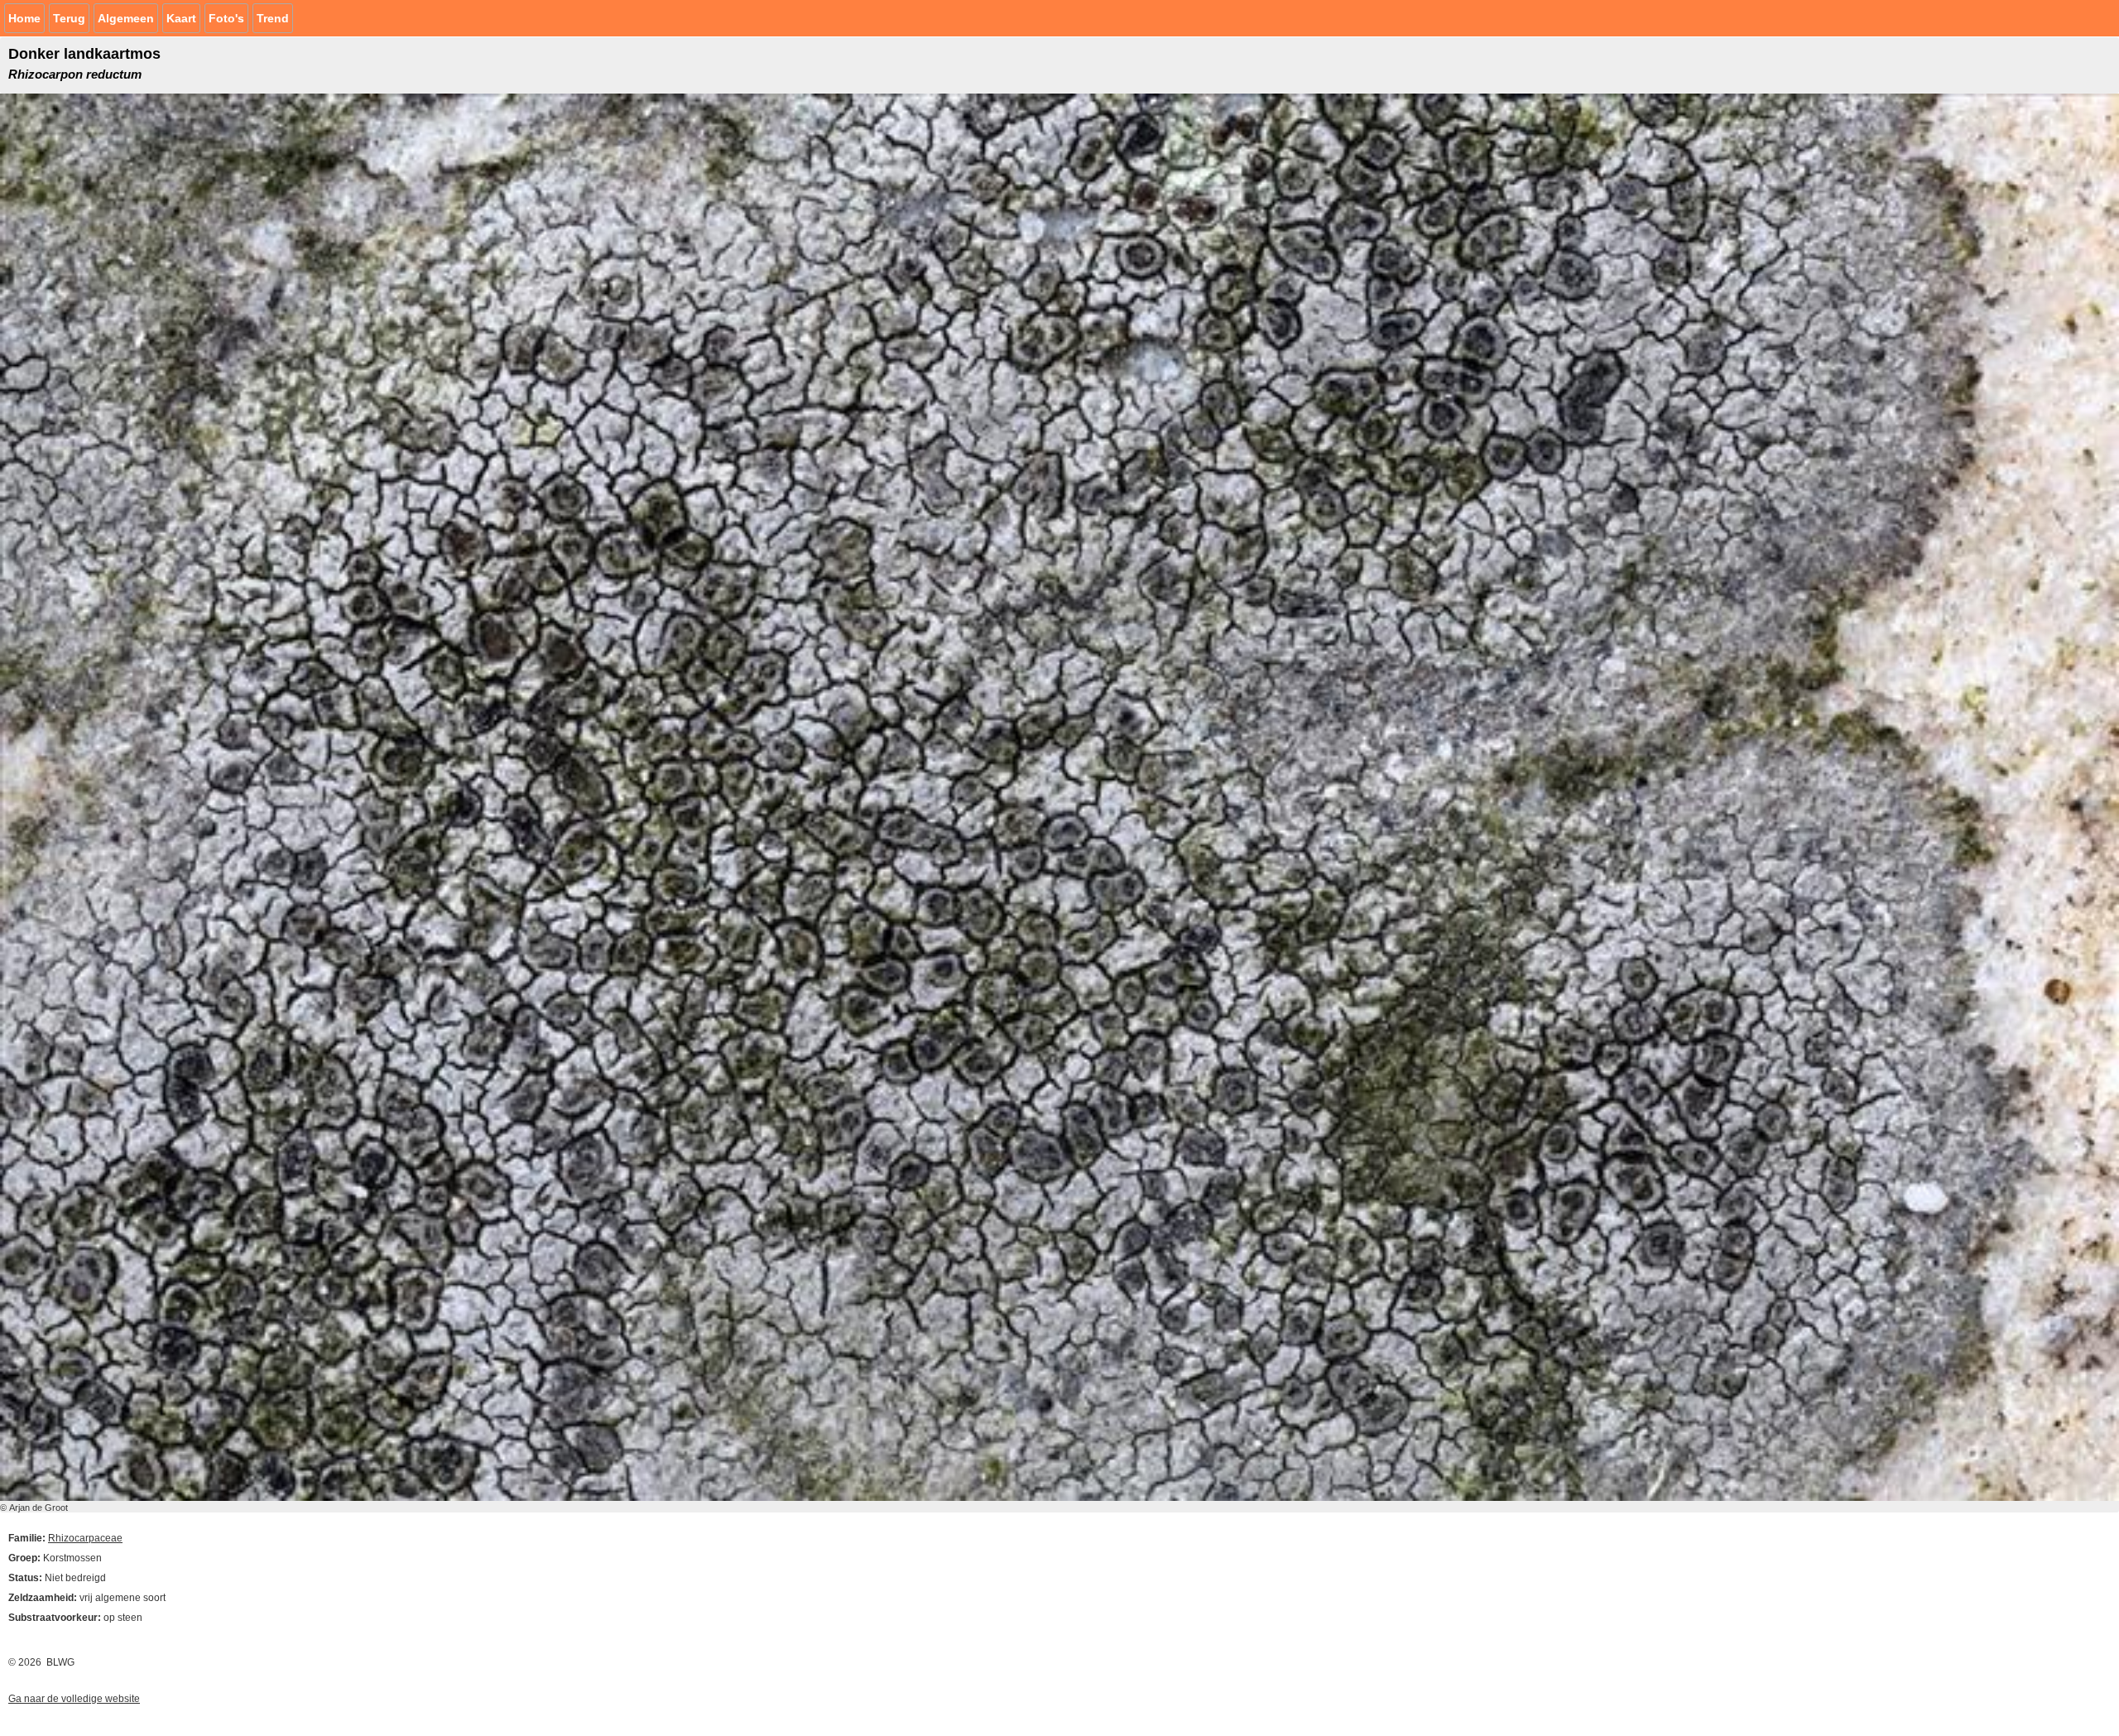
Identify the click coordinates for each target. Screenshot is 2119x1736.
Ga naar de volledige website (74, 1699)
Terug (69, 18)
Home (24, 18)
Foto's (226, 18)
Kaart (181, 18)
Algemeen (126, 18)
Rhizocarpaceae (85, 1538)
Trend (273, 18)
